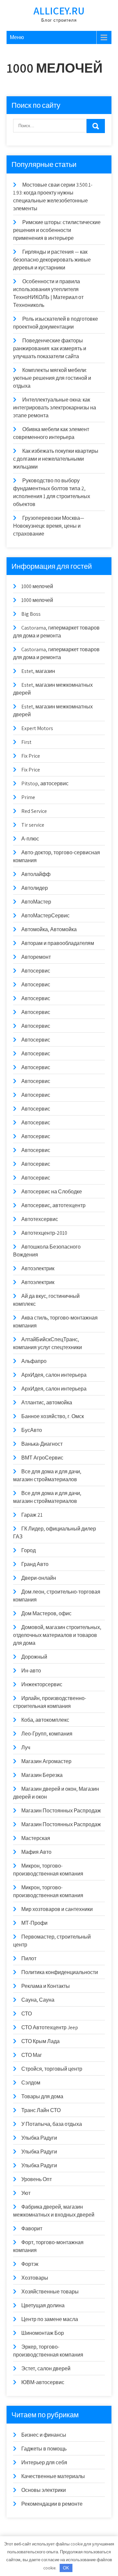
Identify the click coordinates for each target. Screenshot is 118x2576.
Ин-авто (31, 1671)
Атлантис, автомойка (47, 1403)
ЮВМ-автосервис (43, 2382)
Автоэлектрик (38, 1268)
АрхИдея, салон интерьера (54, 1375)
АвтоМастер (36, 902)
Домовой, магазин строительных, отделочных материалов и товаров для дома (57, 1635)
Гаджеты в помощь (44, 2449)
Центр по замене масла (50, 2319)
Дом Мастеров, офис (46, 1613)
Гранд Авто (35, 1564)
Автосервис (36, 971)
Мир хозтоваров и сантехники (57, 1909)
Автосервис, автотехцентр (53, 1205)
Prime (28, 797)
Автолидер (35, 888)
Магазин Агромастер (46, 1761)
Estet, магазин (38, 671)
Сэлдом (31, 2083)
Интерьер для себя (44, 2462)
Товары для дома (42, 2096)
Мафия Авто (36, 1852)
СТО (27, 2014)
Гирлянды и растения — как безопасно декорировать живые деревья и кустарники (52, 260)
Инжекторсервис (42, 1684)
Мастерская (36, 1838)
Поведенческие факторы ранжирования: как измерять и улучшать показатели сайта (50, 348)
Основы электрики (44, 2490)
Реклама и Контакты (46, 1986)
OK (66, 2568)
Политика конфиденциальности (60, 1972)
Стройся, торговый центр (52, 2069)
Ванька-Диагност (42, 1444)
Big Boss (31, 614)
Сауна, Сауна (38, 2000)
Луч (26, 1748)
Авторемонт (36, 957)
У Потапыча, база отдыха (52, 2124)
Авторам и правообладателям (58, 943)
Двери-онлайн (39, 1578)
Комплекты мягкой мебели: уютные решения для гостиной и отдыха (52, 378)
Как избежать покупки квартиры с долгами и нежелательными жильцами (56, 459)
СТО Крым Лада (40, 2041)
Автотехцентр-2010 (44, 1233)
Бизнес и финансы (44, 2435)
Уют (26, 2193)
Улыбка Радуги (39, 2138)
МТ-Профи (34, 1923)
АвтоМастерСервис (45, 916)
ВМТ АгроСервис (42, 1458)
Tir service (33, 825)
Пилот (29, 1958)
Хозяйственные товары (50, 2292)
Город (29, 1550)
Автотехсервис (40, 1219)
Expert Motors (37, 728)
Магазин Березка (42, 1775)
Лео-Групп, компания (47, 1734)
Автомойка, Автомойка (49, 929)
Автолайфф (36, 874)
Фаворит (32, 2229)
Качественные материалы (53, 2476)
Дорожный (34, 1657)
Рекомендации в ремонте (52, 2504)
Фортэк (30, 2264)
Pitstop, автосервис (45, 783)
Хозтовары (35, 2278)
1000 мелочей (37, 586)
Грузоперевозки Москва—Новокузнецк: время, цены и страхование (49, 526)
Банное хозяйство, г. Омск (53, 1416)
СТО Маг (32, 2055)
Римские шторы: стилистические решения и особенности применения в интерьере (57, 230)
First (26, 742)
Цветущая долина (43, 2305)
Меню (17, 37)
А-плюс (30, 839)
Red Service (34, 811)
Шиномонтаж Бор (43, 2333)
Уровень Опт (37, 2179)
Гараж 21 (32, 1515)
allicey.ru (59, 11)
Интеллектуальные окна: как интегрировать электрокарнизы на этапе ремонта (55, 408)
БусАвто (32, 1430)
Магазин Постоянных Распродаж (61, 1811)
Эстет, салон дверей (46, 2369)
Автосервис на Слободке (52, 1192)
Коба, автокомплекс (45, 1720)
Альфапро (34, 1361)
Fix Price (31, 756)
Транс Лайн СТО (41, 2110)
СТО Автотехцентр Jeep (50, 2027)
